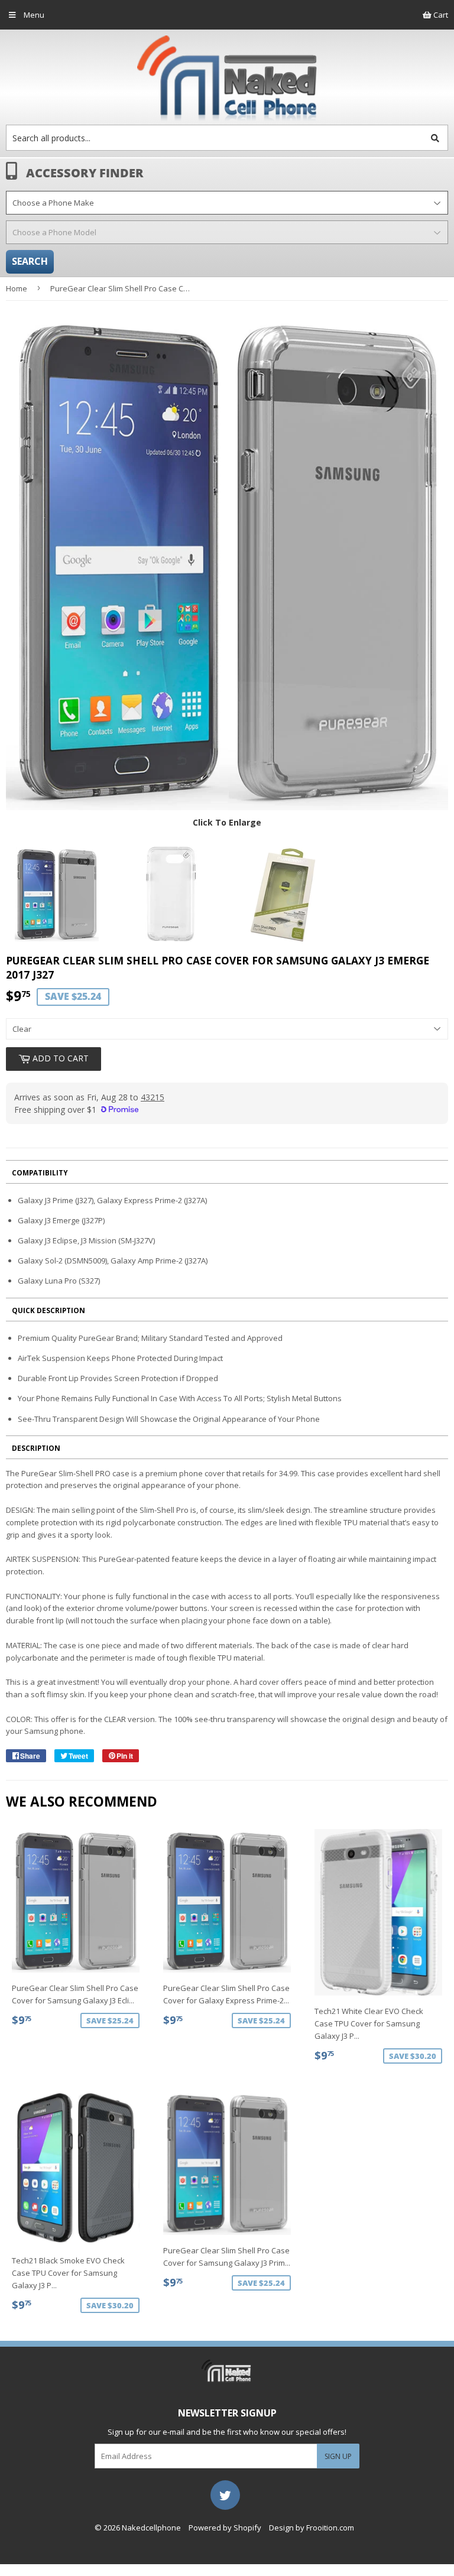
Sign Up (338, 2456)
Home (17, 288)
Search (30, 261)
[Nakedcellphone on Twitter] (225, 2494)
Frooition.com (330, 2528)
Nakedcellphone (151, 2528)
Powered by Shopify (225, 2528)
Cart (440, 15)
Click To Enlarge (227, 822)
